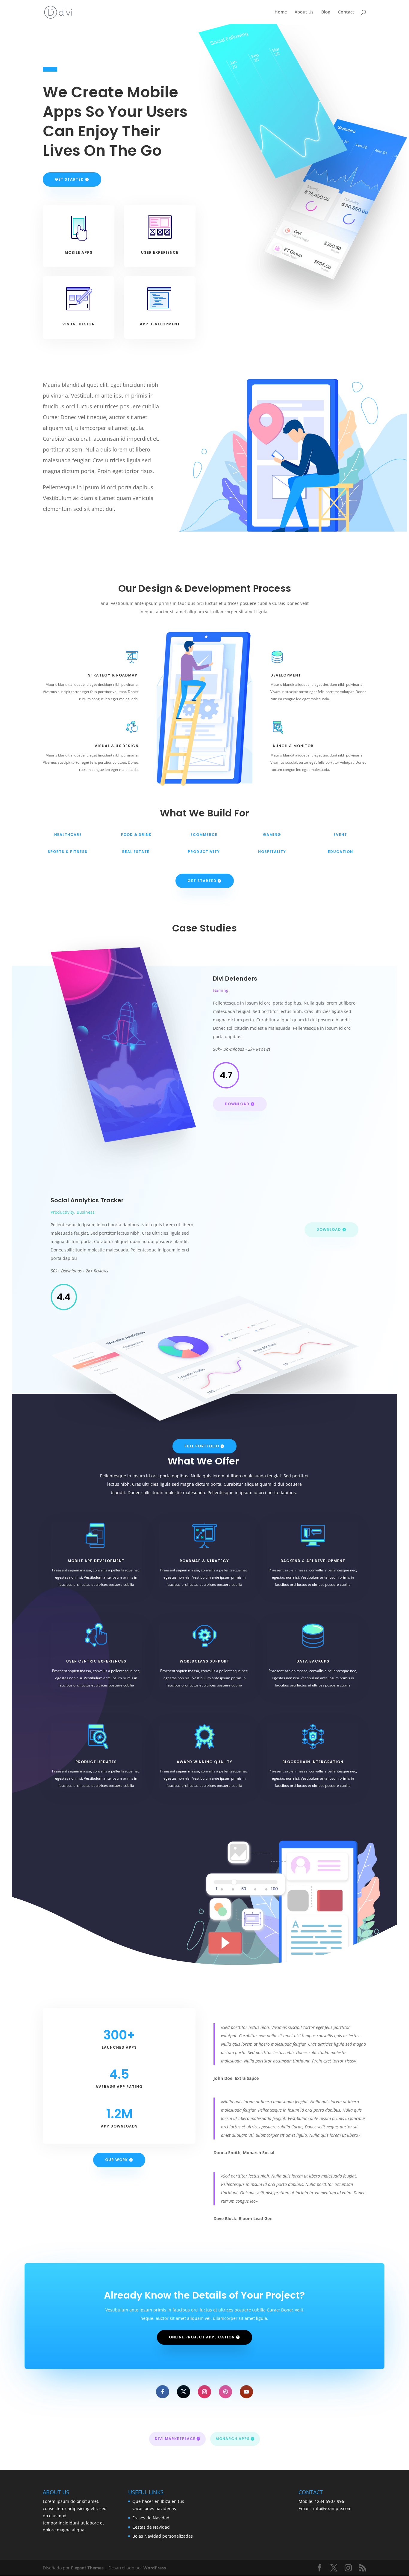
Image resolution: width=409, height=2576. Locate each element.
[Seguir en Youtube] (246, 2392)
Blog (326, 12)
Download (237, 1104)
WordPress (155, 2568)
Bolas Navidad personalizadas (163, 2536)
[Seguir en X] (184, 2392)
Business (86, 1212)
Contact (346, 12)
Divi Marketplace (175, 2439)
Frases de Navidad (151, 2518)
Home (281, 12)
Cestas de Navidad (151, 2527)
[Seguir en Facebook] (163, 2392)
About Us (304, 12)
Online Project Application (202, 2337)
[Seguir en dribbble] (225, 2392)
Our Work (116, 2160)
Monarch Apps (233, 2439)
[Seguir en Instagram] (205, 2392)
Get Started (69, 179)
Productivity (62, 1212)
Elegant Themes (87, 2568)
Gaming (221, 990)
